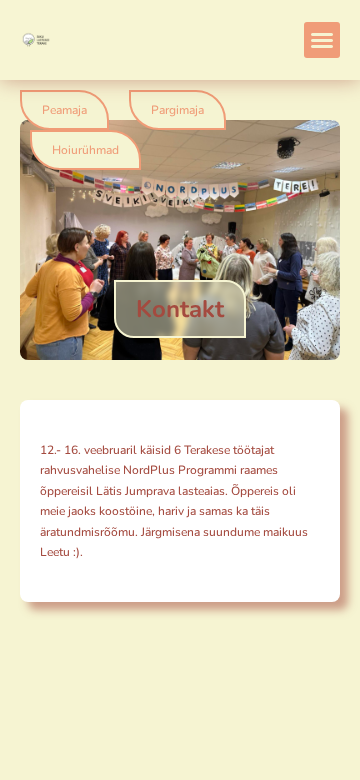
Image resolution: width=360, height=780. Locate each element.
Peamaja (64, 110)
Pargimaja (177, 110)
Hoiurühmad (85, 150)
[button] (322, 40)
